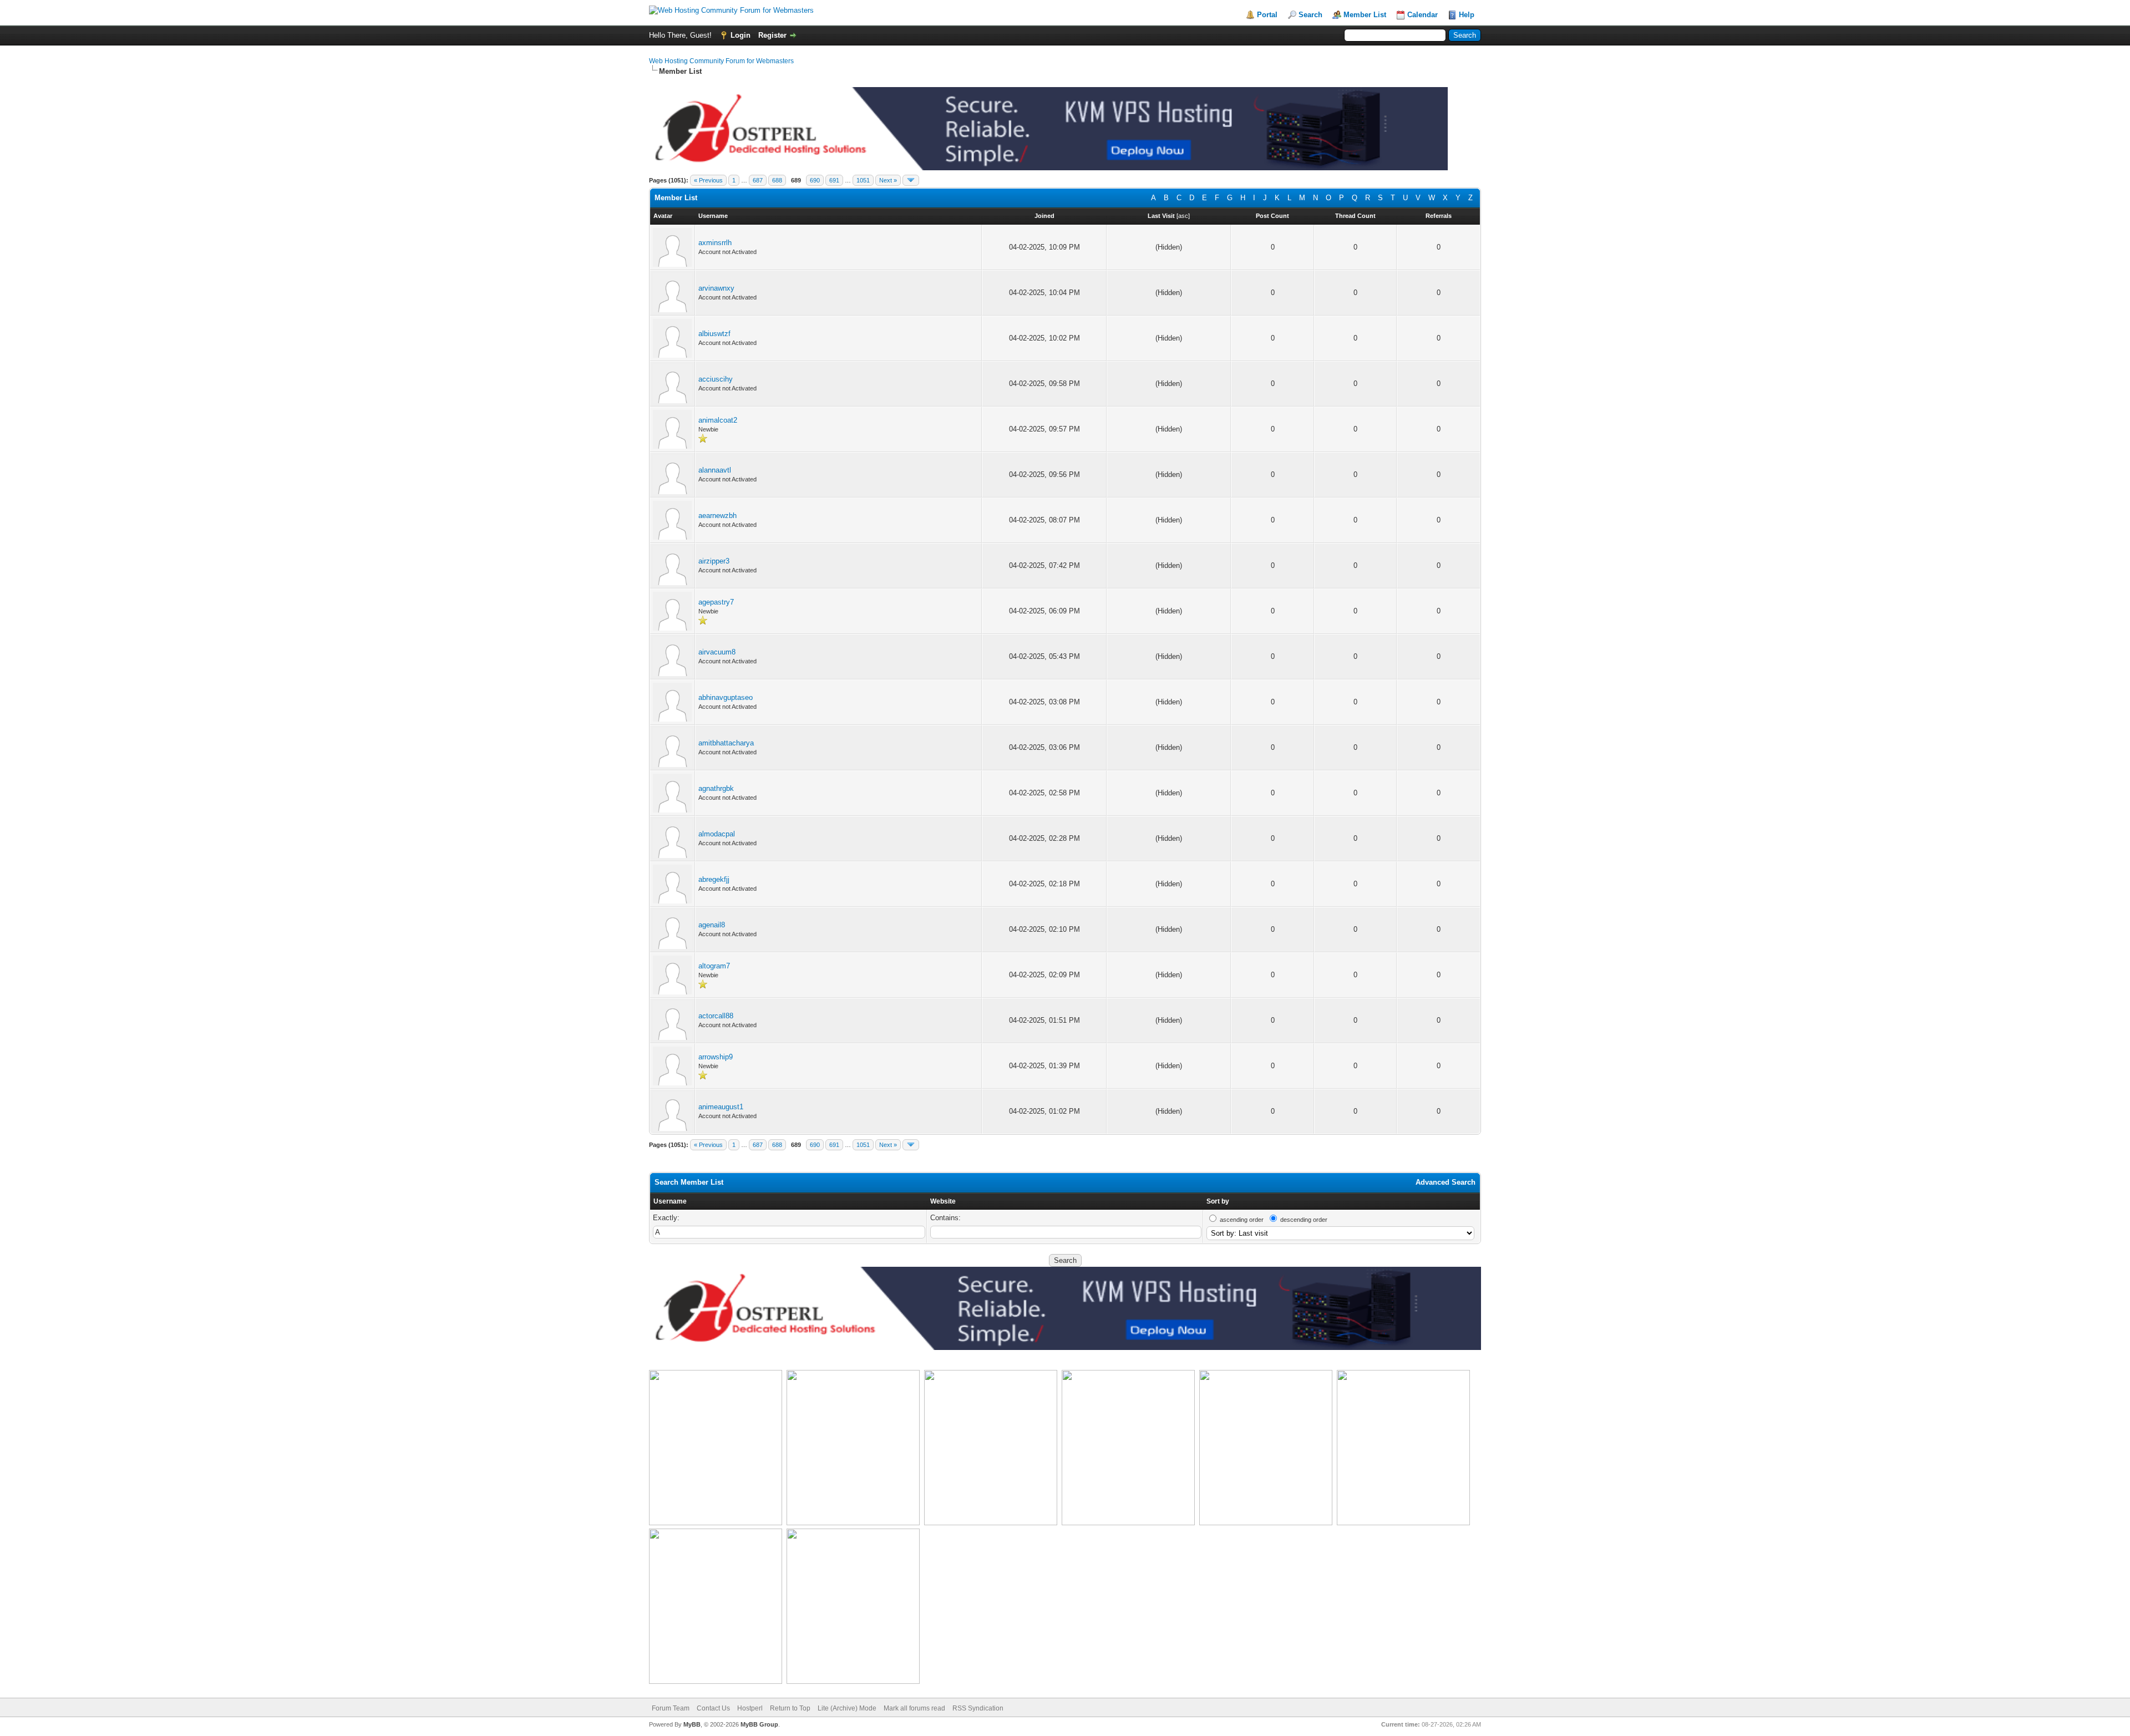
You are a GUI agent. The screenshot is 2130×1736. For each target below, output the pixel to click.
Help (1467, 15)
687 (758, 180)
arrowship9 (716, 1057)
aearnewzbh (717, 516)
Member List (1365, 15)
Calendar (1422, 15)
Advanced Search (1446, 1182)
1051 (863, 180)
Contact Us (713, 1708)
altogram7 (714, 966)
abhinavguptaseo (726, 697)
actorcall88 (716, 1016)
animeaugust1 (721, 1107)
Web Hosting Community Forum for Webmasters (721, 61)
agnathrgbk (716, 788)
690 (815, 180)
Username (670, 1201)
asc (1183, 216)
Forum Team (671, 1708)
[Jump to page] (911, 180)
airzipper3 (714, 561)
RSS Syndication (978, 1708)
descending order (1304, 1220)
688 (777, 180)
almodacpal (717, 834)
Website (943, 1201)
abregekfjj (714, 879)
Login (741, 35)
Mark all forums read (914, 1708)
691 (834, 180)
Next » (888, 180)
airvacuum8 (717, 652)
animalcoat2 (718, 420)
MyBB (692, 1724)
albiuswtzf (714, 334)
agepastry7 (716, 602)
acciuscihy (716, 379)
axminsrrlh (715, 243)
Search (1310, 15)
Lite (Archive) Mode (847, 1708)
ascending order (1242, 1220)
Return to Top (790, 1708)
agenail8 (712, 925)
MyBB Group (759, 1724)
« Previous (708, 180)
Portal (1267, 15)
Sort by (1218, 1201)
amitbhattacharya (726, 743)
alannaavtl (715, 470)
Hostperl (750, 1708)
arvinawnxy (716, 288)
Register (772, 35)
